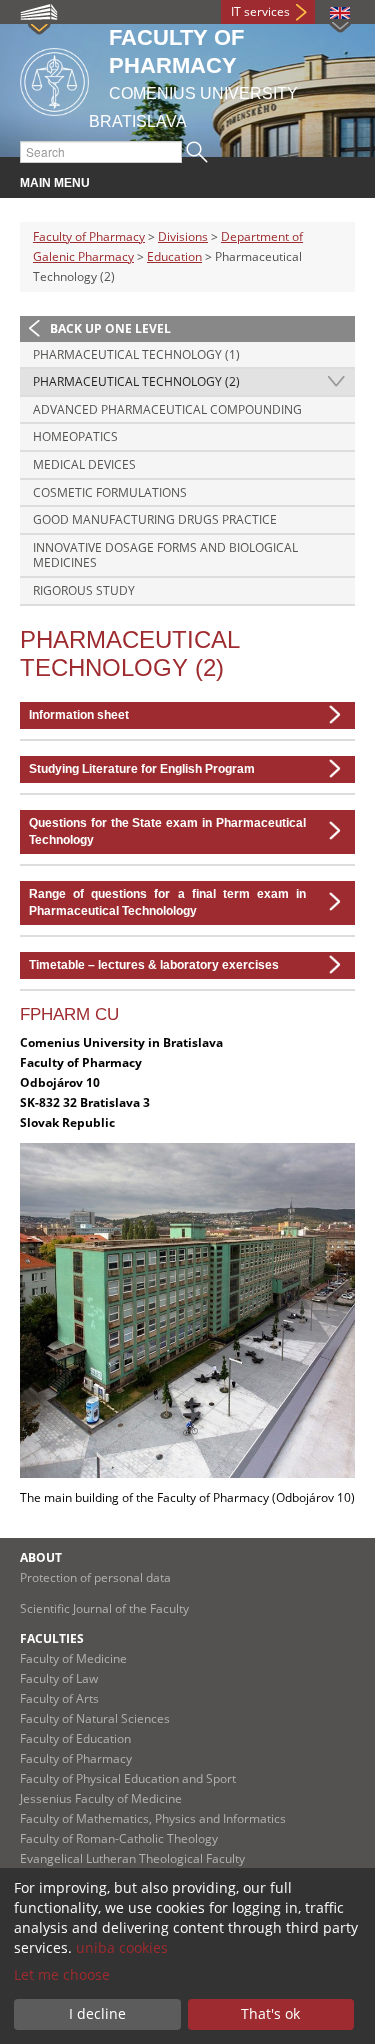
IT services (260, 11)
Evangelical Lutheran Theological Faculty (132, 1858)
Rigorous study (84, 590)
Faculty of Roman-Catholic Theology (119, 1838)
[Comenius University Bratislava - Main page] (54, 78)
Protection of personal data (95, 1577)
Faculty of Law (59, 1678)
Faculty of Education (75, 1738)
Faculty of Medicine (73, 1658)
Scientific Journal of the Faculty (104, 1608)
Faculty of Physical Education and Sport (128, 1778)
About (41, 1557)
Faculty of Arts (59, 1698)
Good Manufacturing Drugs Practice (155, 519)
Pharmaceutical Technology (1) (136, 354)
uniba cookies (122, 1947)
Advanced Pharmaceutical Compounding (167, 409)
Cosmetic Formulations (110, 492)
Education (174, 256)
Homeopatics (75, 436)
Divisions (183, 236)
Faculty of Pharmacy (89, 236)
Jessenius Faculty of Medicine (101, 1798)
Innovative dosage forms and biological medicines (165, 555)
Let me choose (62, 1974)
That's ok (270, 2013)
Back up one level (110, 328)
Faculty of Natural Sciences (95, 1718)
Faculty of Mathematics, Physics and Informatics (153, 1818)
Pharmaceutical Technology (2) (136, 381)
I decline (97, 2013)
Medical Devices (84, 464)
